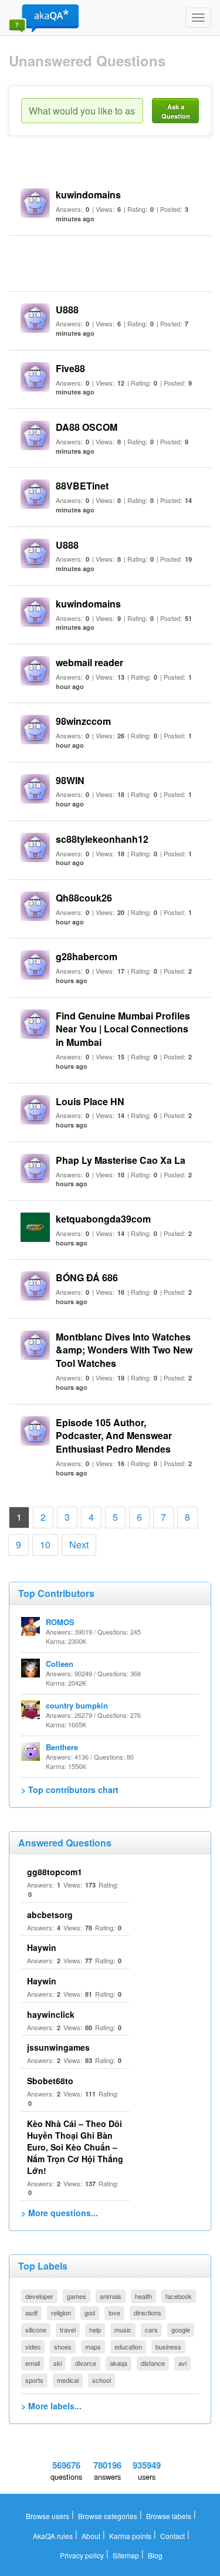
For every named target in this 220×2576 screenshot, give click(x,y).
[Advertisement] (120, 262)
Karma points (130, 2536)
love (114, 2312)
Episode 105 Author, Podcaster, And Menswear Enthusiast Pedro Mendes (114, 1436)
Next (79, 1544)
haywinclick (51, 2014)
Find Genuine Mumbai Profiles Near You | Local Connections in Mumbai (123, 1029)
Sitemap (126, 2555)
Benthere (62, 1747)
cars (151, 2329)
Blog (155, 2555)
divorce (86, 2363)
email (33, 2363)
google (181, 2329)
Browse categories (108, 2516)
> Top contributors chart (70, 1790)
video (33, 2347)
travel (68, 2329)
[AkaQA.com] (44, 18)
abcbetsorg (50, 1915)
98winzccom (83, 721)
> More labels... (51, 2406)
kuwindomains (88, 195)
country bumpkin (77, 1705)
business (168, 2347)
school (101, 2380)
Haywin (42, 1947)
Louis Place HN (90, 1101)
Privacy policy (82, 2555)
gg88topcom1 (55, 1872)
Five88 (70, 368)
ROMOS (60, 1622)
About (91, 2536)
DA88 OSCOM (87, 427)
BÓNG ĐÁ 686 (87, 1277)
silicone (36, 2329)
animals (111, 2296)
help (95, 2329)
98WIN (70, 780)
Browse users (48, 2516)
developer (39, 2296)
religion (61, 2312)
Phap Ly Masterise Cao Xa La (121, 1160)
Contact (172, 2536)
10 (45, 1544)
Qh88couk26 (84, 898)
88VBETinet (82, 486)
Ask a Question (176, 111)
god (90, 2312)
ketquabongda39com (103, 1219)
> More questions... (60, 2213)
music (123, 2329)
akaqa (119, 2363)
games (77, 2296)
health (143, 2296)
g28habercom (87, 956)
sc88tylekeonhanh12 (102, 839)
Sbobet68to (50, 2081)
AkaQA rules (53, 2536)
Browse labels (169, 2516)
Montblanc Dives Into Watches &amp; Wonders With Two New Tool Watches (124, 1350)
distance (153, 2363)
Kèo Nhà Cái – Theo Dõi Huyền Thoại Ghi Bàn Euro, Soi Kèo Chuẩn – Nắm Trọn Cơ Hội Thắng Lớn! (75, 2147)
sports (34, 2380)
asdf (31, 2312)
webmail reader (89, 662)
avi (182, 2363)
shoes (63, 2347)
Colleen (60, 1664)
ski (57, 2363)
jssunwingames (58, 2047)
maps (93, 2347)
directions (148, 2312)
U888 (67, 310)
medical (68, 2380)
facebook (179, 2296)
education (128, 2347)
